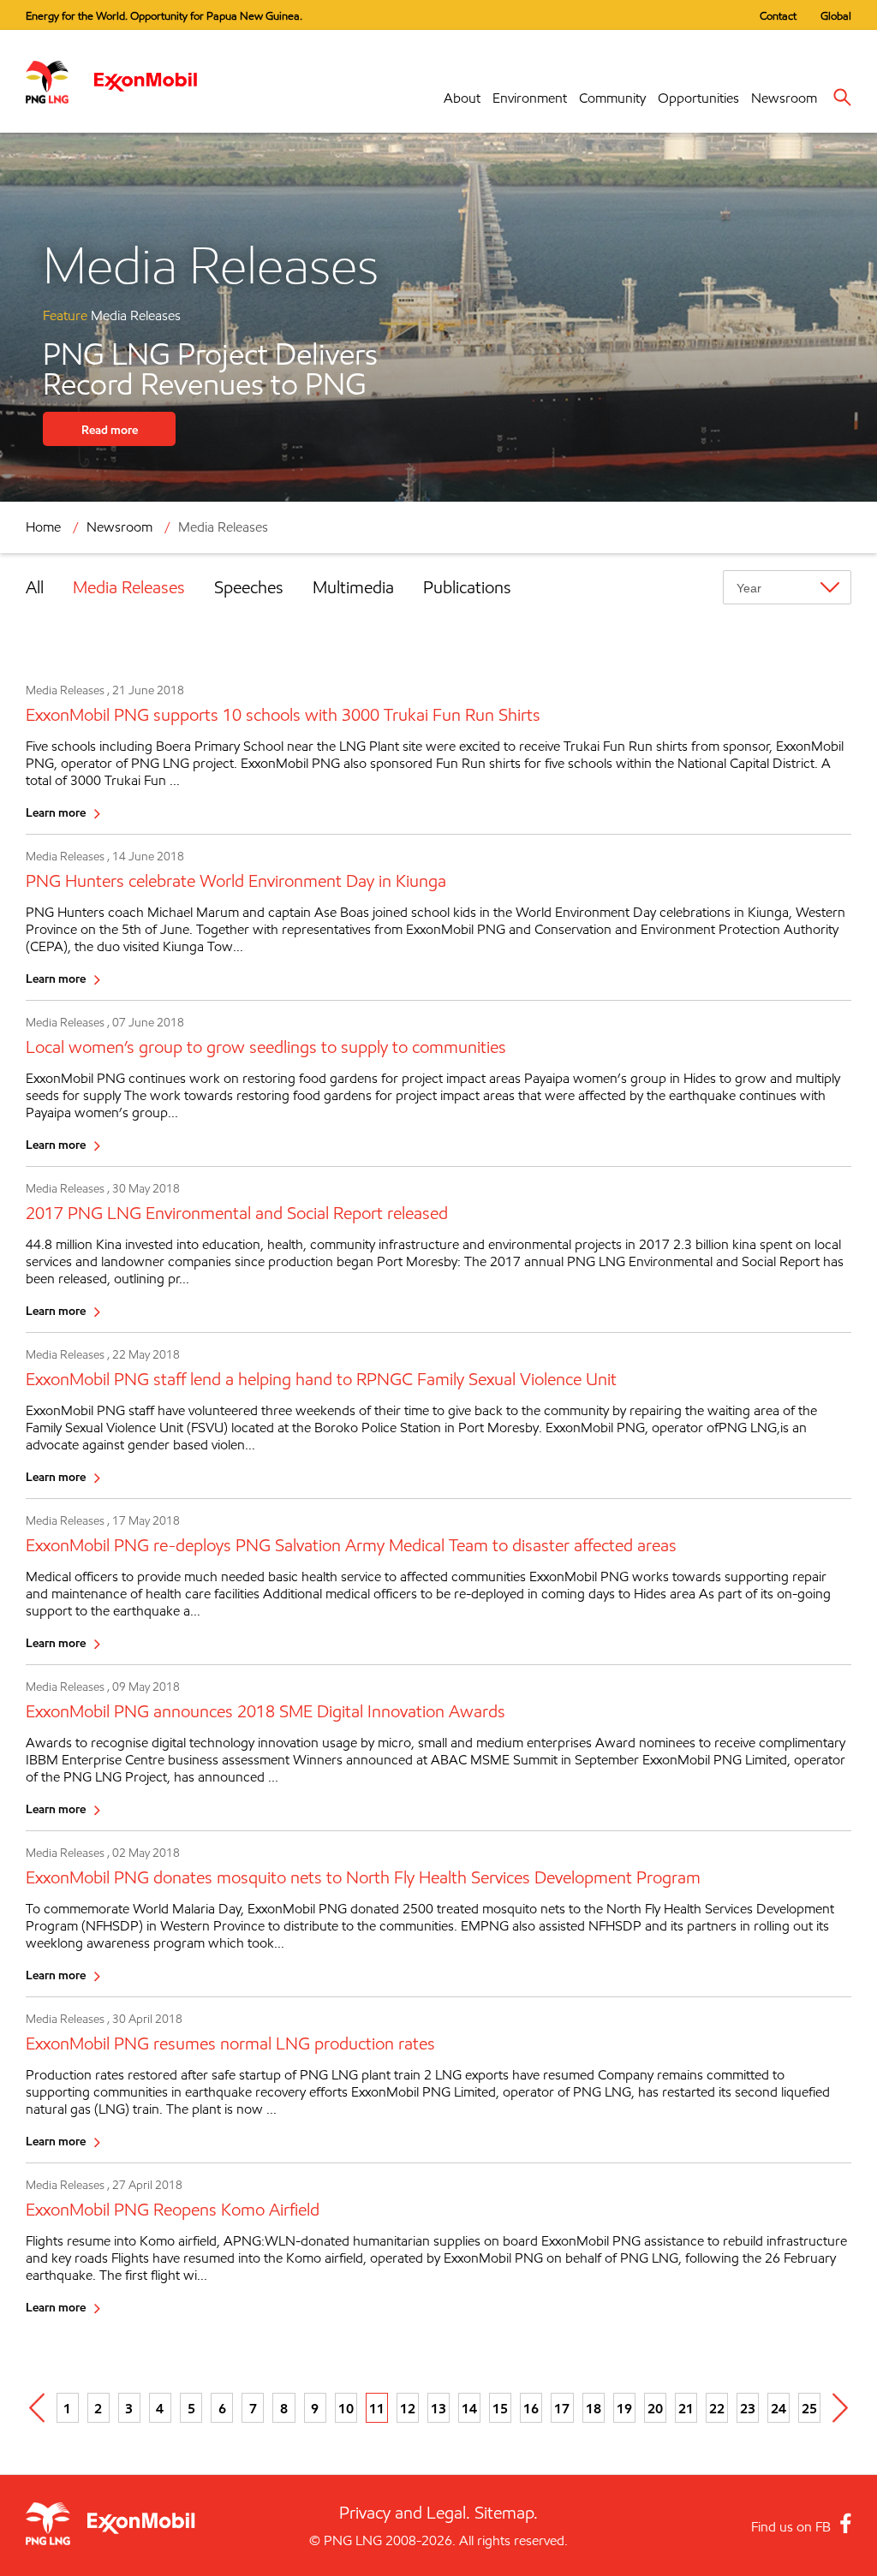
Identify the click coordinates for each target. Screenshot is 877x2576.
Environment (530, 98)
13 (438, 2408)
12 (408, 2408)
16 (531, 2408)
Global (836, 15)
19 (624, 2408)
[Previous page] (37, 2408)
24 (779, 2408)
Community (612, 98)
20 (655, 2408)
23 (748, 2408)
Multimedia (353, 587)
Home (43, 527)
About (462, 98)
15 (500, 2408)
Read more (110, 429)
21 (686, 2408)
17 (562, 2408)
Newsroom (784, 98)
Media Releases (129, 587)
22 (717, 2408)
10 (346, 2408)
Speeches (249, 587)
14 (469, 2408)
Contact (778, 15)
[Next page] (840, 2408)
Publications (467, 587)
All (35, 587)
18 (594, 2408)
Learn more (56, 812)
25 (809, 2408)
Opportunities (698, 98)
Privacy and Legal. (405, 2513)
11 (377, 2408)
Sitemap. (506, 2513)
